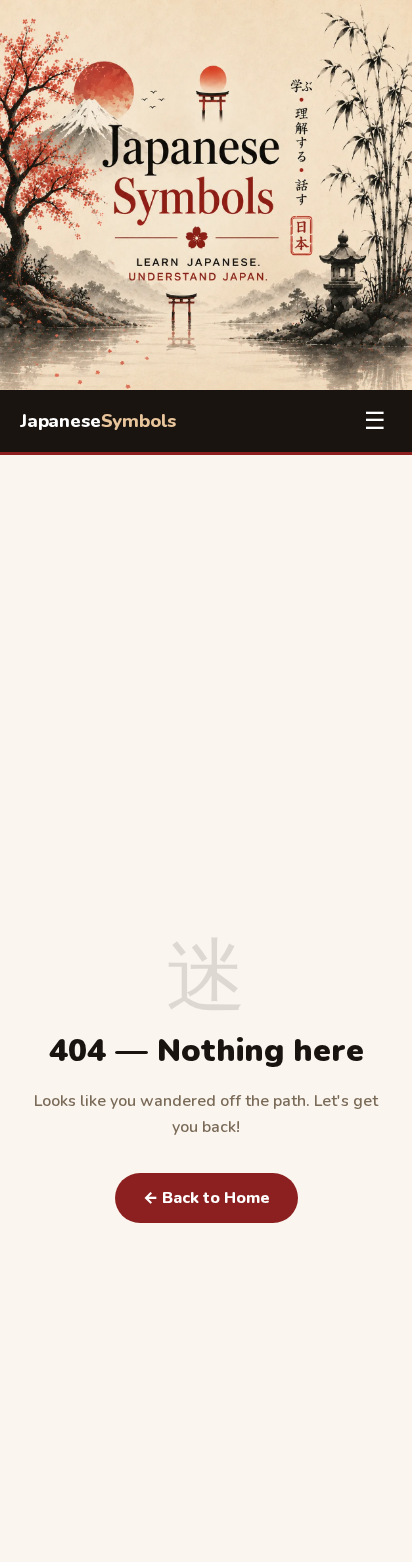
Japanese (98, 420)
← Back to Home (206, 1198)
